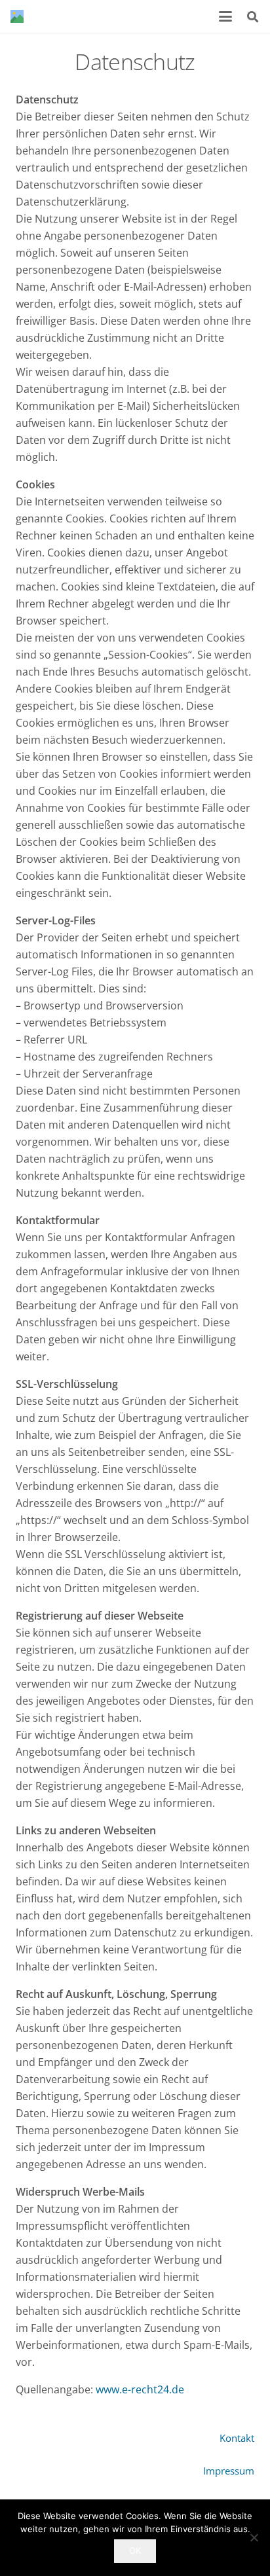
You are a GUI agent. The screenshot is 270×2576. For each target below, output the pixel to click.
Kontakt (237, 2438)
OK (135, 2550)
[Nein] (254, 2537)
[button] (226, 16)
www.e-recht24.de (139, 2389)
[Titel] (17, 16)
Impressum (229, 2471)
